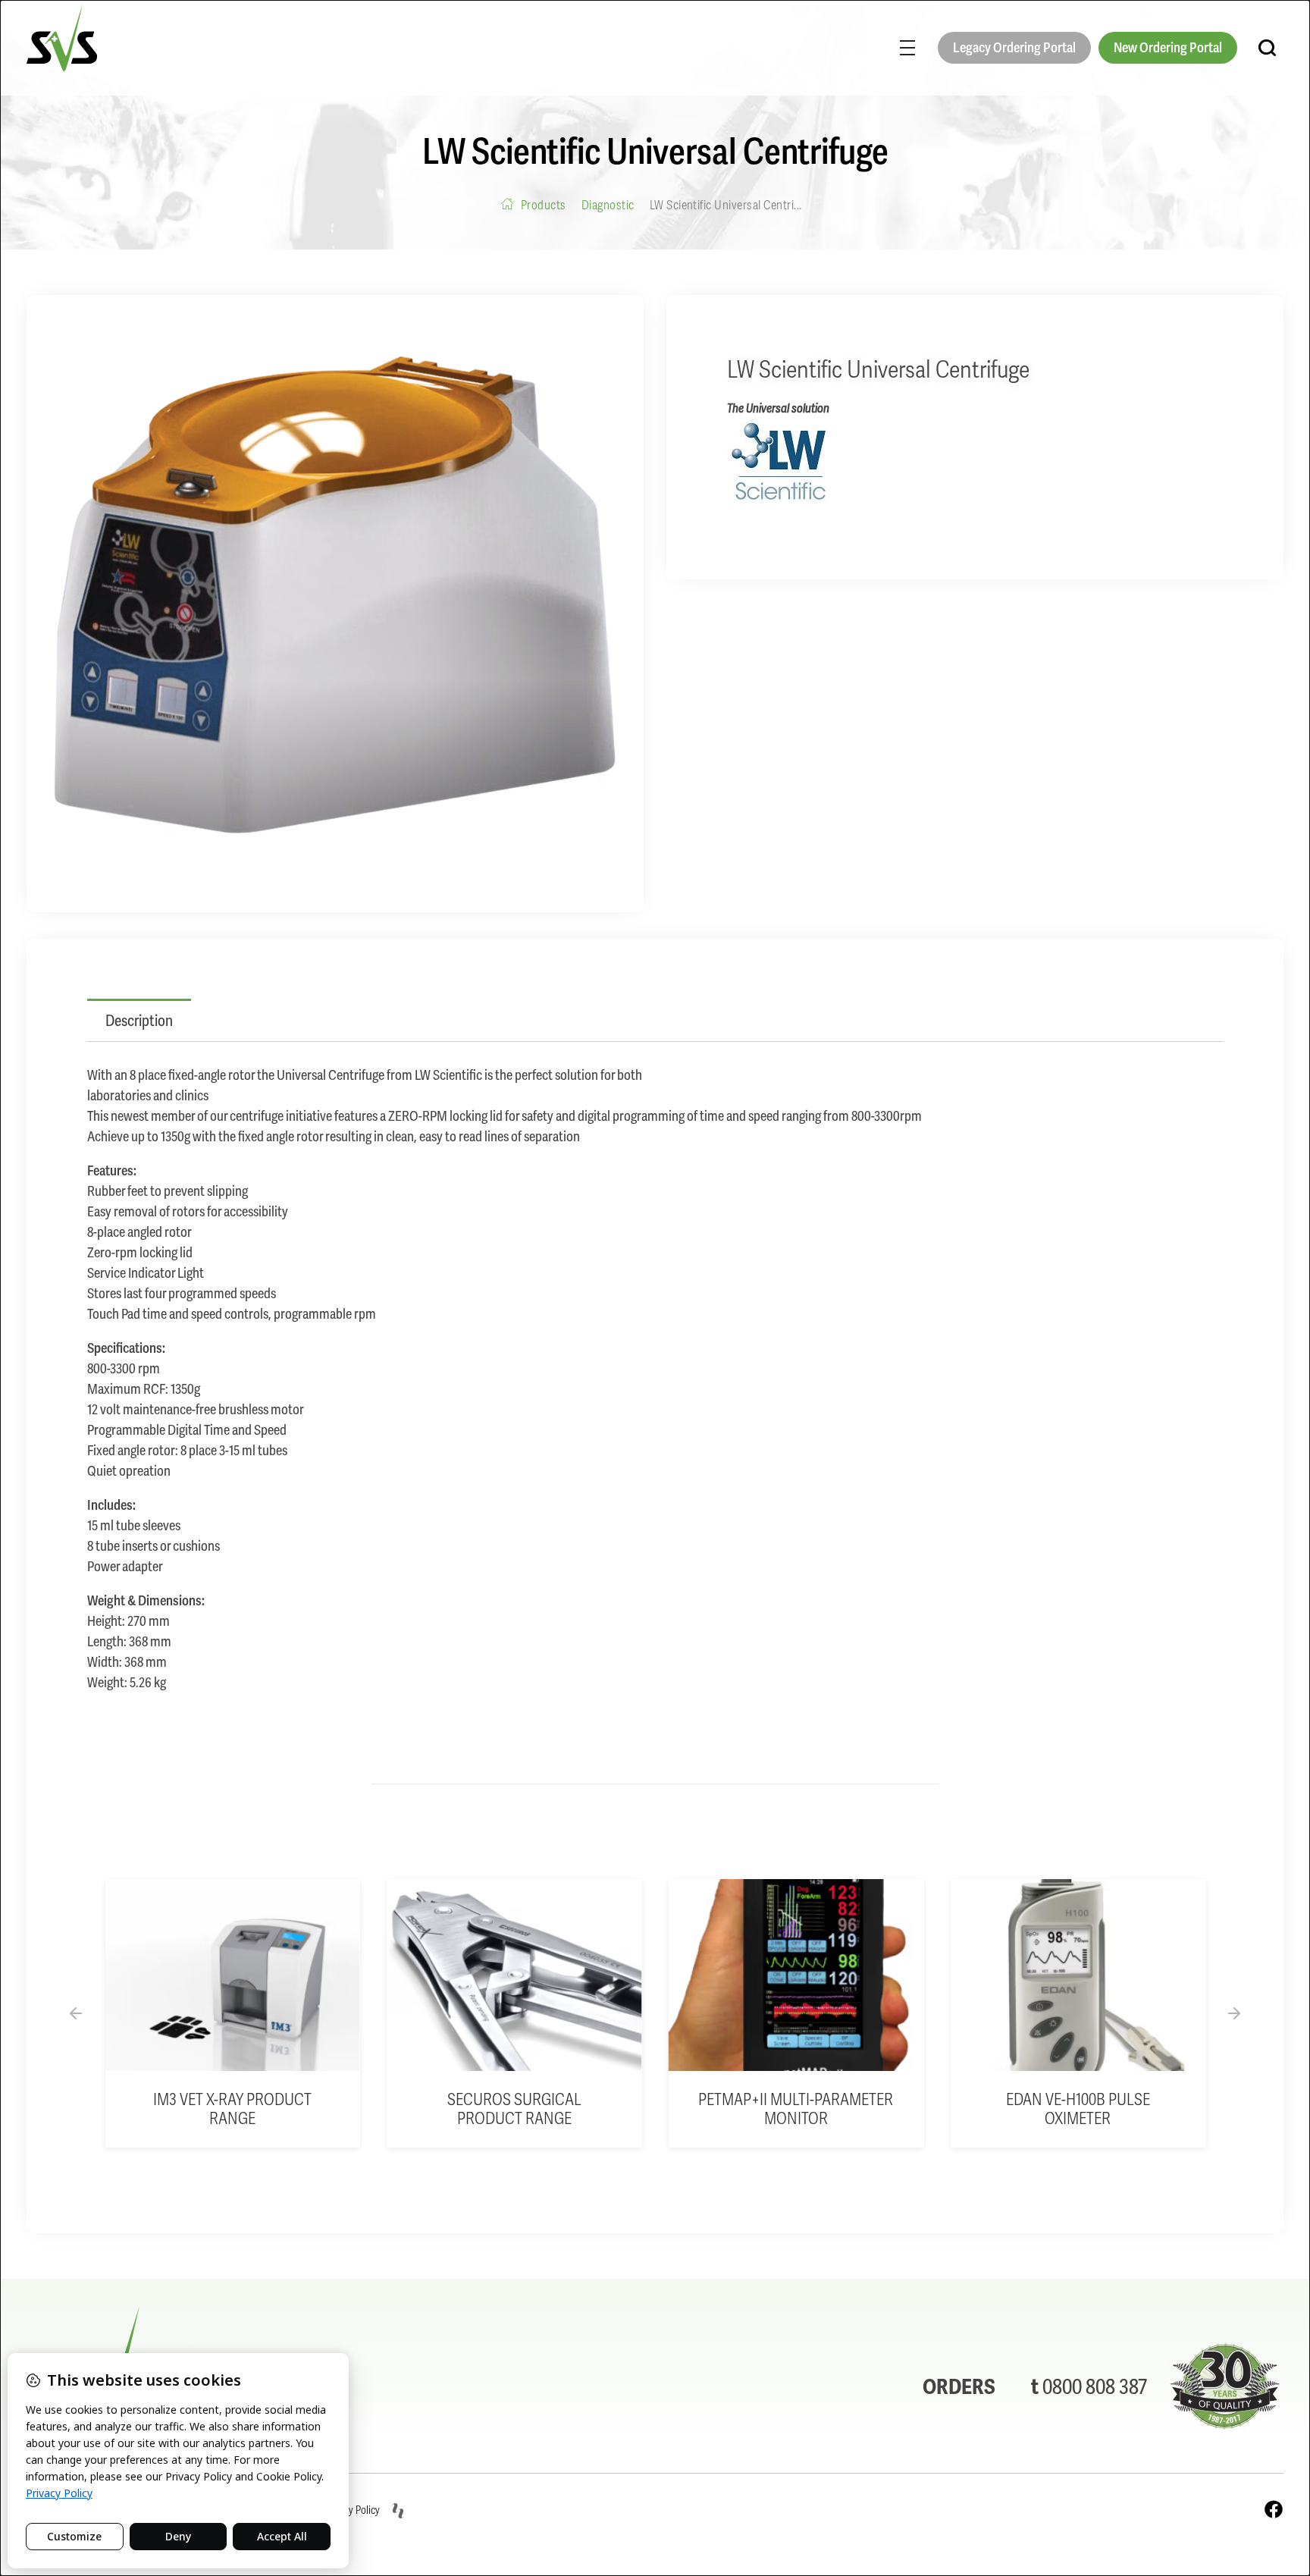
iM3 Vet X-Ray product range (232, 2109)
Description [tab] (139, 1021)
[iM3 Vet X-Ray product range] (232, 1975)
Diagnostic (608, 205)
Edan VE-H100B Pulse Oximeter (1078, 2109)
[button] (76, 2013)
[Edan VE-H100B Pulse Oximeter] (1078, 1975)
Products (544, 205)
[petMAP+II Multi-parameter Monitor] (796, 1975)
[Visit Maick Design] (398, 2511)
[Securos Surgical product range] (514, 1975)
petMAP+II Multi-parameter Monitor (796, 2109)
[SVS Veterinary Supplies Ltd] (62, 38)
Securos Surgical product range (514, 2109)
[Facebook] (1274, 2509)
